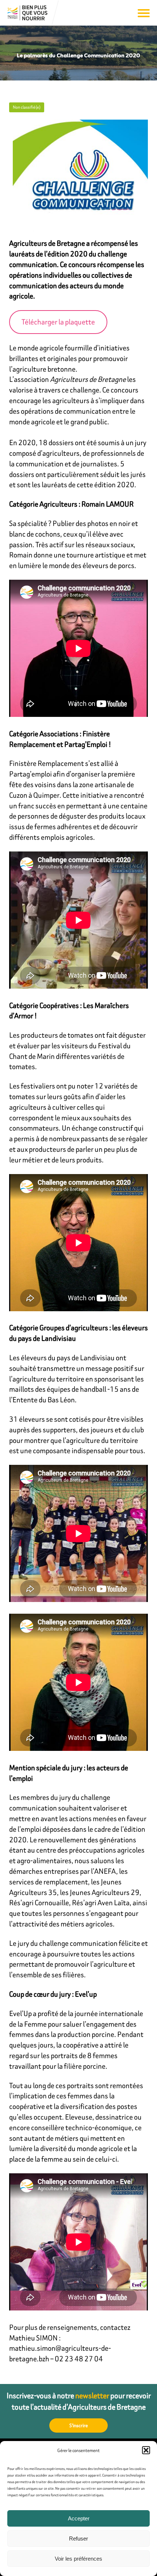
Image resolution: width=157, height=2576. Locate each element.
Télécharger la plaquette (58, 322)
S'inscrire (79, 2425)
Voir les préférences (78, 2559)
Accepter (79, 2518)
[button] (146, 2450)
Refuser (78, 2539)
